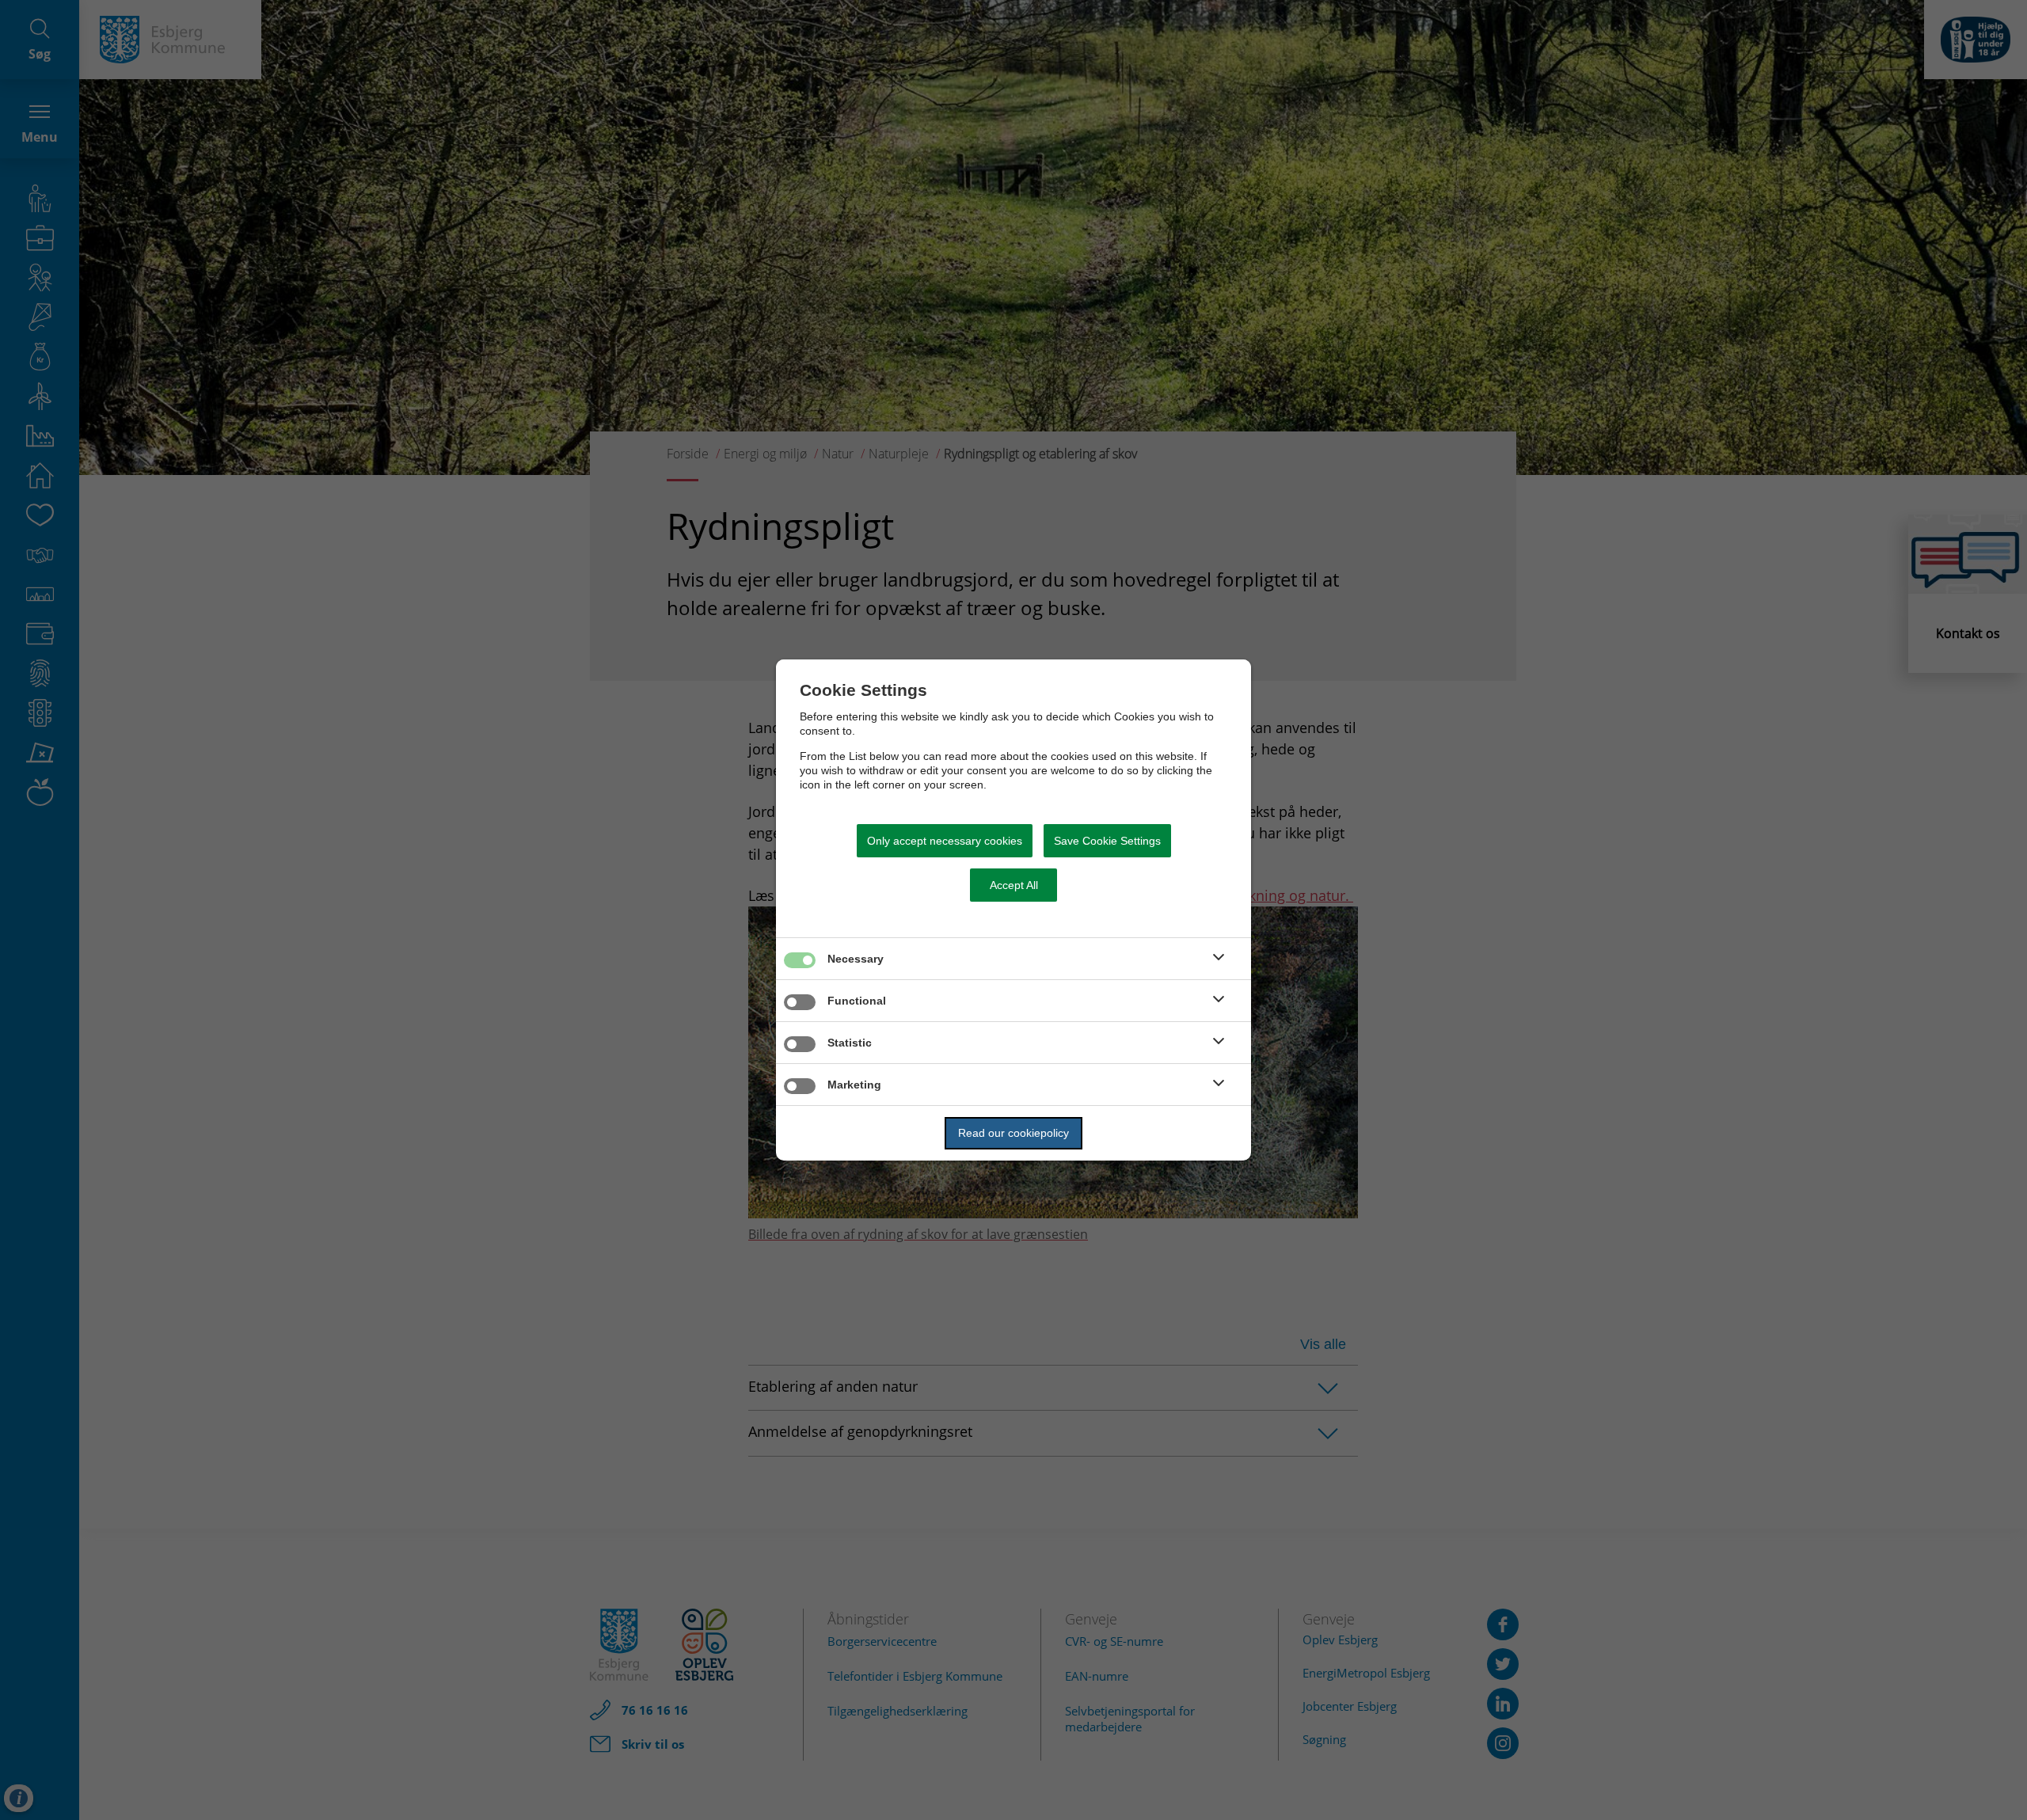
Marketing (854, 1085)
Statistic (850, 1043)
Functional (857, 1001)
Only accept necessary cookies (945, 841)
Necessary (856, 959)
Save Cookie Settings (1107, 841)
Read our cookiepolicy (1013, 1133)
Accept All (1014, 885)
